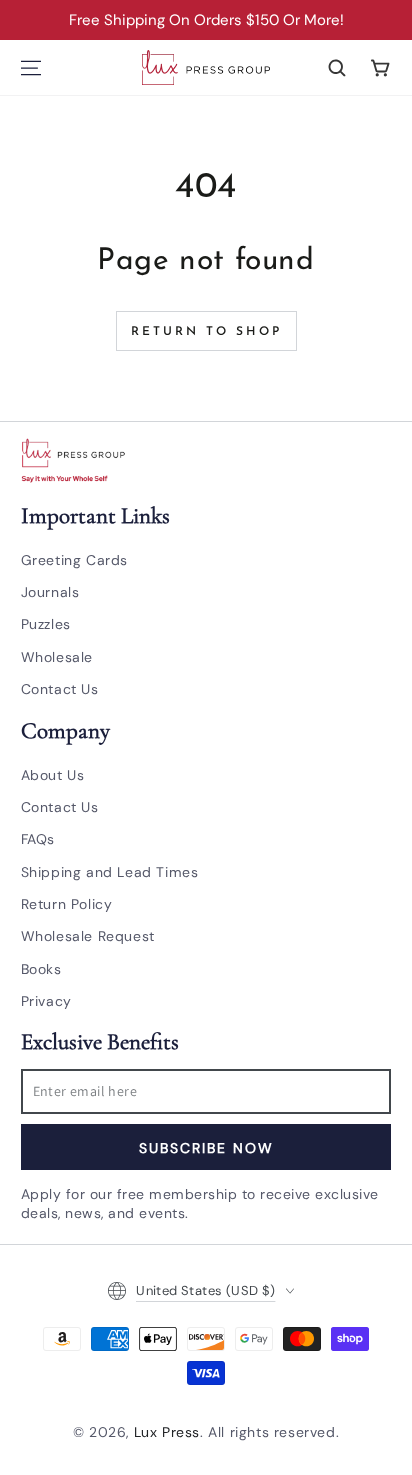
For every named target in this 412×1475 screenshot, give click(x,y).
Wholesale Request (88, 936)
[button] (337, 68)
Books (41, 969)
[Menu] (31, 68)
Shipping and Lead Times (110, 872)
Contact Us (60, 689)
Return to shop (206, 332)
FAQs (38, 839)
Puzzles (46, 624)
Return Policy (67, 904)
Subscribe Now (206, 1148)
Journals (50, 592)
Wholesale (57, 657)
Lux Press (167, 1432)
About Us (53, 775)
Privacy (46, 1001)
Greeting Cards (74, 560)
